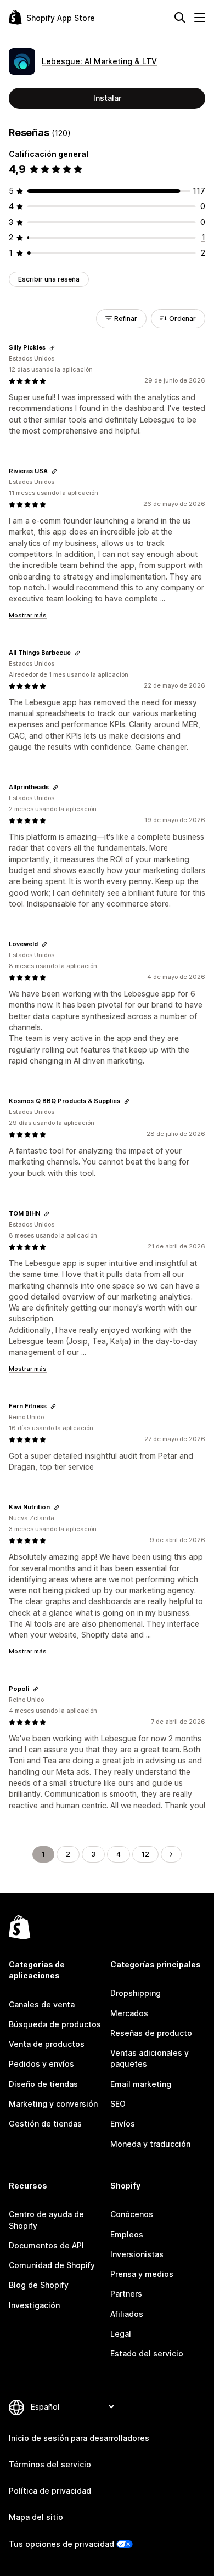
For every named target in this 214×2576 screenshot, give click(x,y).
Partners (126, 2294)
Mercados (129, 2013)
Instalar (107, 98)
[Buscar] (180, 18)
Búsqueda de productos (55, 2024)
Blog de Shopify (39, 2285)
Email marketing (141, 2084)
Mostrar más (28, 615)
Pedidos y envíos (41, 2064)
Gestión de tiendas (45, 2124)
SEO (118, 2104)
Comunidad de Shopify (52, 2265)
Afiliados (127, 2314)
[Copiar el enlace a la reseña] (52, 348)
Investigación (34, 2305)
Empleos (127, 2234)
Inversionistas (137, 2254)
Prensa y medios (142, 2274)
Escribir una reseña (49, 279)
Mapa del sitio (36, 2517)
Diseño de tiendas (43, 2084)
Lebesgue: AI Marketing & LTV (99, 61)
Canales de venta (42, 2004)
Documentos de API (46, 2245)
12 (145, 1854)
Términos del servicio (50, 2464)
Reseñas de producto (151, 2033)
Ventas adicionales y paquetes (150, 2058)
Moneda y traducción (150, 2144)
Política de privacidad (50, 2491)
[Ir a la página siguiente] (171, 1854)
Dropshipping (136, 1993)
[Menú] (200, 18)
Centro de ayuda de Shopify (46, 2220)
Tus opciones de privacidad (61, 2544)
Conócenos (132, 2214)
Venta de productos (47, 2044)
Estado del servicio (147, 2353)
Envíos (123, 2124)
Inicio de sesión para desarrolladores (79, 2438)
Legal (121, 2334)
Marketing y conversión (53, 2104)
